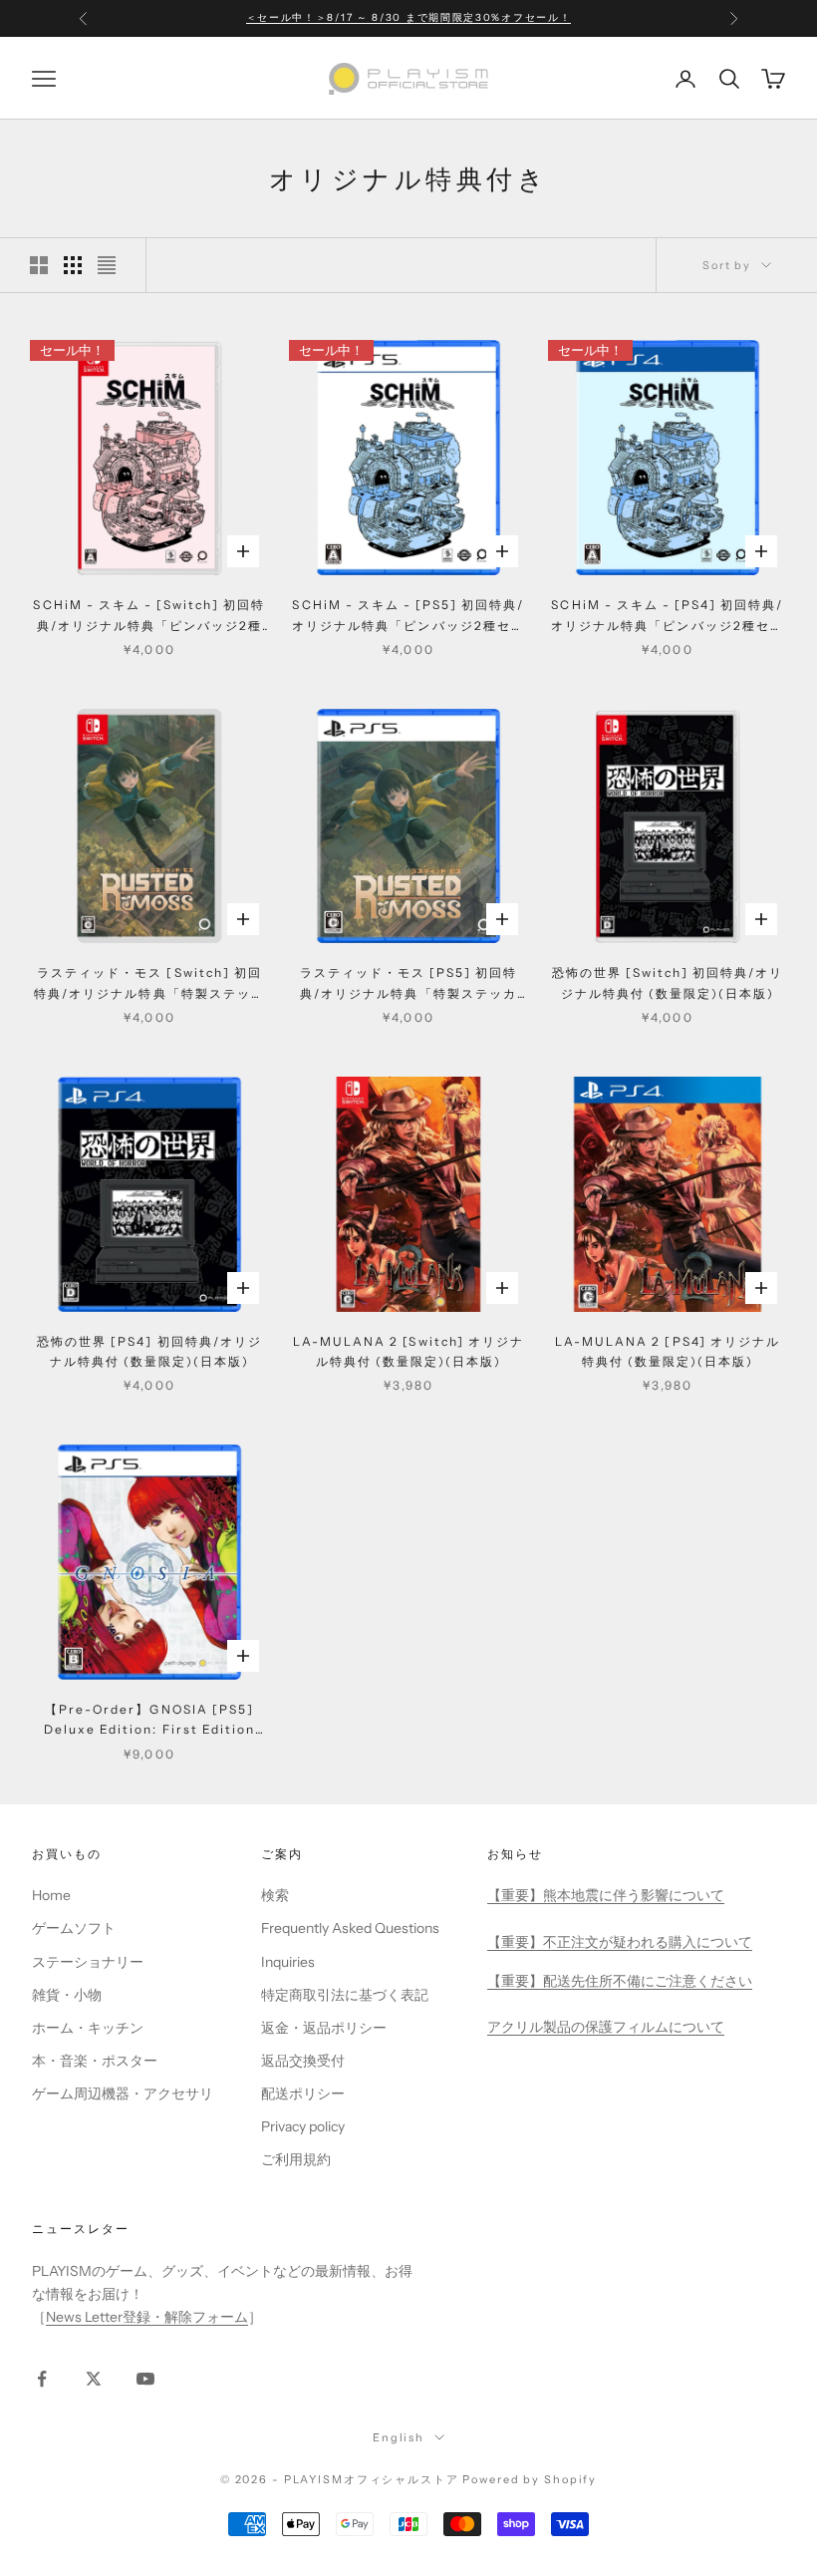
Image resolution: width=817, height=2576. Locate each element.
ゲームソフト (74, 1928)
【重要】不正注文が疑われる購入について (620, 1942)
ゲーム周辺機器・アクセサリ (123, 2093)
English (399, 2437)
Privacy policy (303, 2126)
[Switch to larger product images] (39, 265)
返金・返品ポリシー (324, 2028)
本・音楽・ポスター (95, 2061)
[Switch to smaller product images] (73, 265)
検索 (275, 1895)
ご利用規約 (296, 2159)
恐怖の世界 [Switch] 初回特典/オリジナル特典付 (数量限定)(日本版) (668, 982)
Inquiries (288, 1962)
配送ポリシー (303, 2093)
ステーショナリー (88, 1962)
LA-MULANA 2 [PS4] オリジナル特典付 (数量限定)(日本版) (668, 1351)
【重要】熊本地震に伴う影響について (606, 1895)
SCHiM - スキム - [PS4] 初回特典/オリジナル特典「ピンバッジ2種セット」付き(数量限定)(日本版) (668, 617)
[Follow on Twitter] (94, 2379)
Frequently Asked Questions (350, 1928)
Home (51, 1895)
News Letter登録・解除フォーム (147, 2317)
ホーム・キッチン (88, 2028)
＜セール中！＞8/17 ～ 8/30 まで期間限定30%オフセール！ (409, 17)
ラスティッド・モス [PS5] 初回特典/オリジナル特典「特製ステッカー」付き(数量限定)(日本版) (409, 984)
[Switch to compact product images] (107, 265)
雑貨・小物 (67, 1995)
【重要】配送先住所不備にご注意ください (620, 1981)
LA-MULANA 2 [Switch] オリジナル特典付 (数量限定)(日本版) (408, 1351)
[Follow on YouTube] (145, 2379)
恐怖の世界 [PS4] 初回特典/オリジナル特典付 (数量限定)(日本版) (149, 1351)
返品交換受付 (303, 2061)
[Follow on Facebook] (42, 2379)
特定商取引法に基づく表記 (345, 1995)
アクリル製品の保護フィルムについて (606, 2027)
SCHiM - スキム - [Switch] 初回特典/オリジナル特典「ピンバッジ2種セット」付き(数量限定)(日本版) (149, 617)
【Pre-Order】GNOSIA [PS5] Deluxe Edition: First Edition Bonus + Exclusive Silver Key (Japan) (149, 1721)
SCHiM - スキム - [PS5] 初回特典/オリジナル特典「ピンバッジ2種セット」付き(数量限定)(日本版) (408, 617)
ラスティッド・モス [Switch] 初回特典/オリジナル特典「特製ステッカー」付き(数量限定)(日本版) (149, 984)
